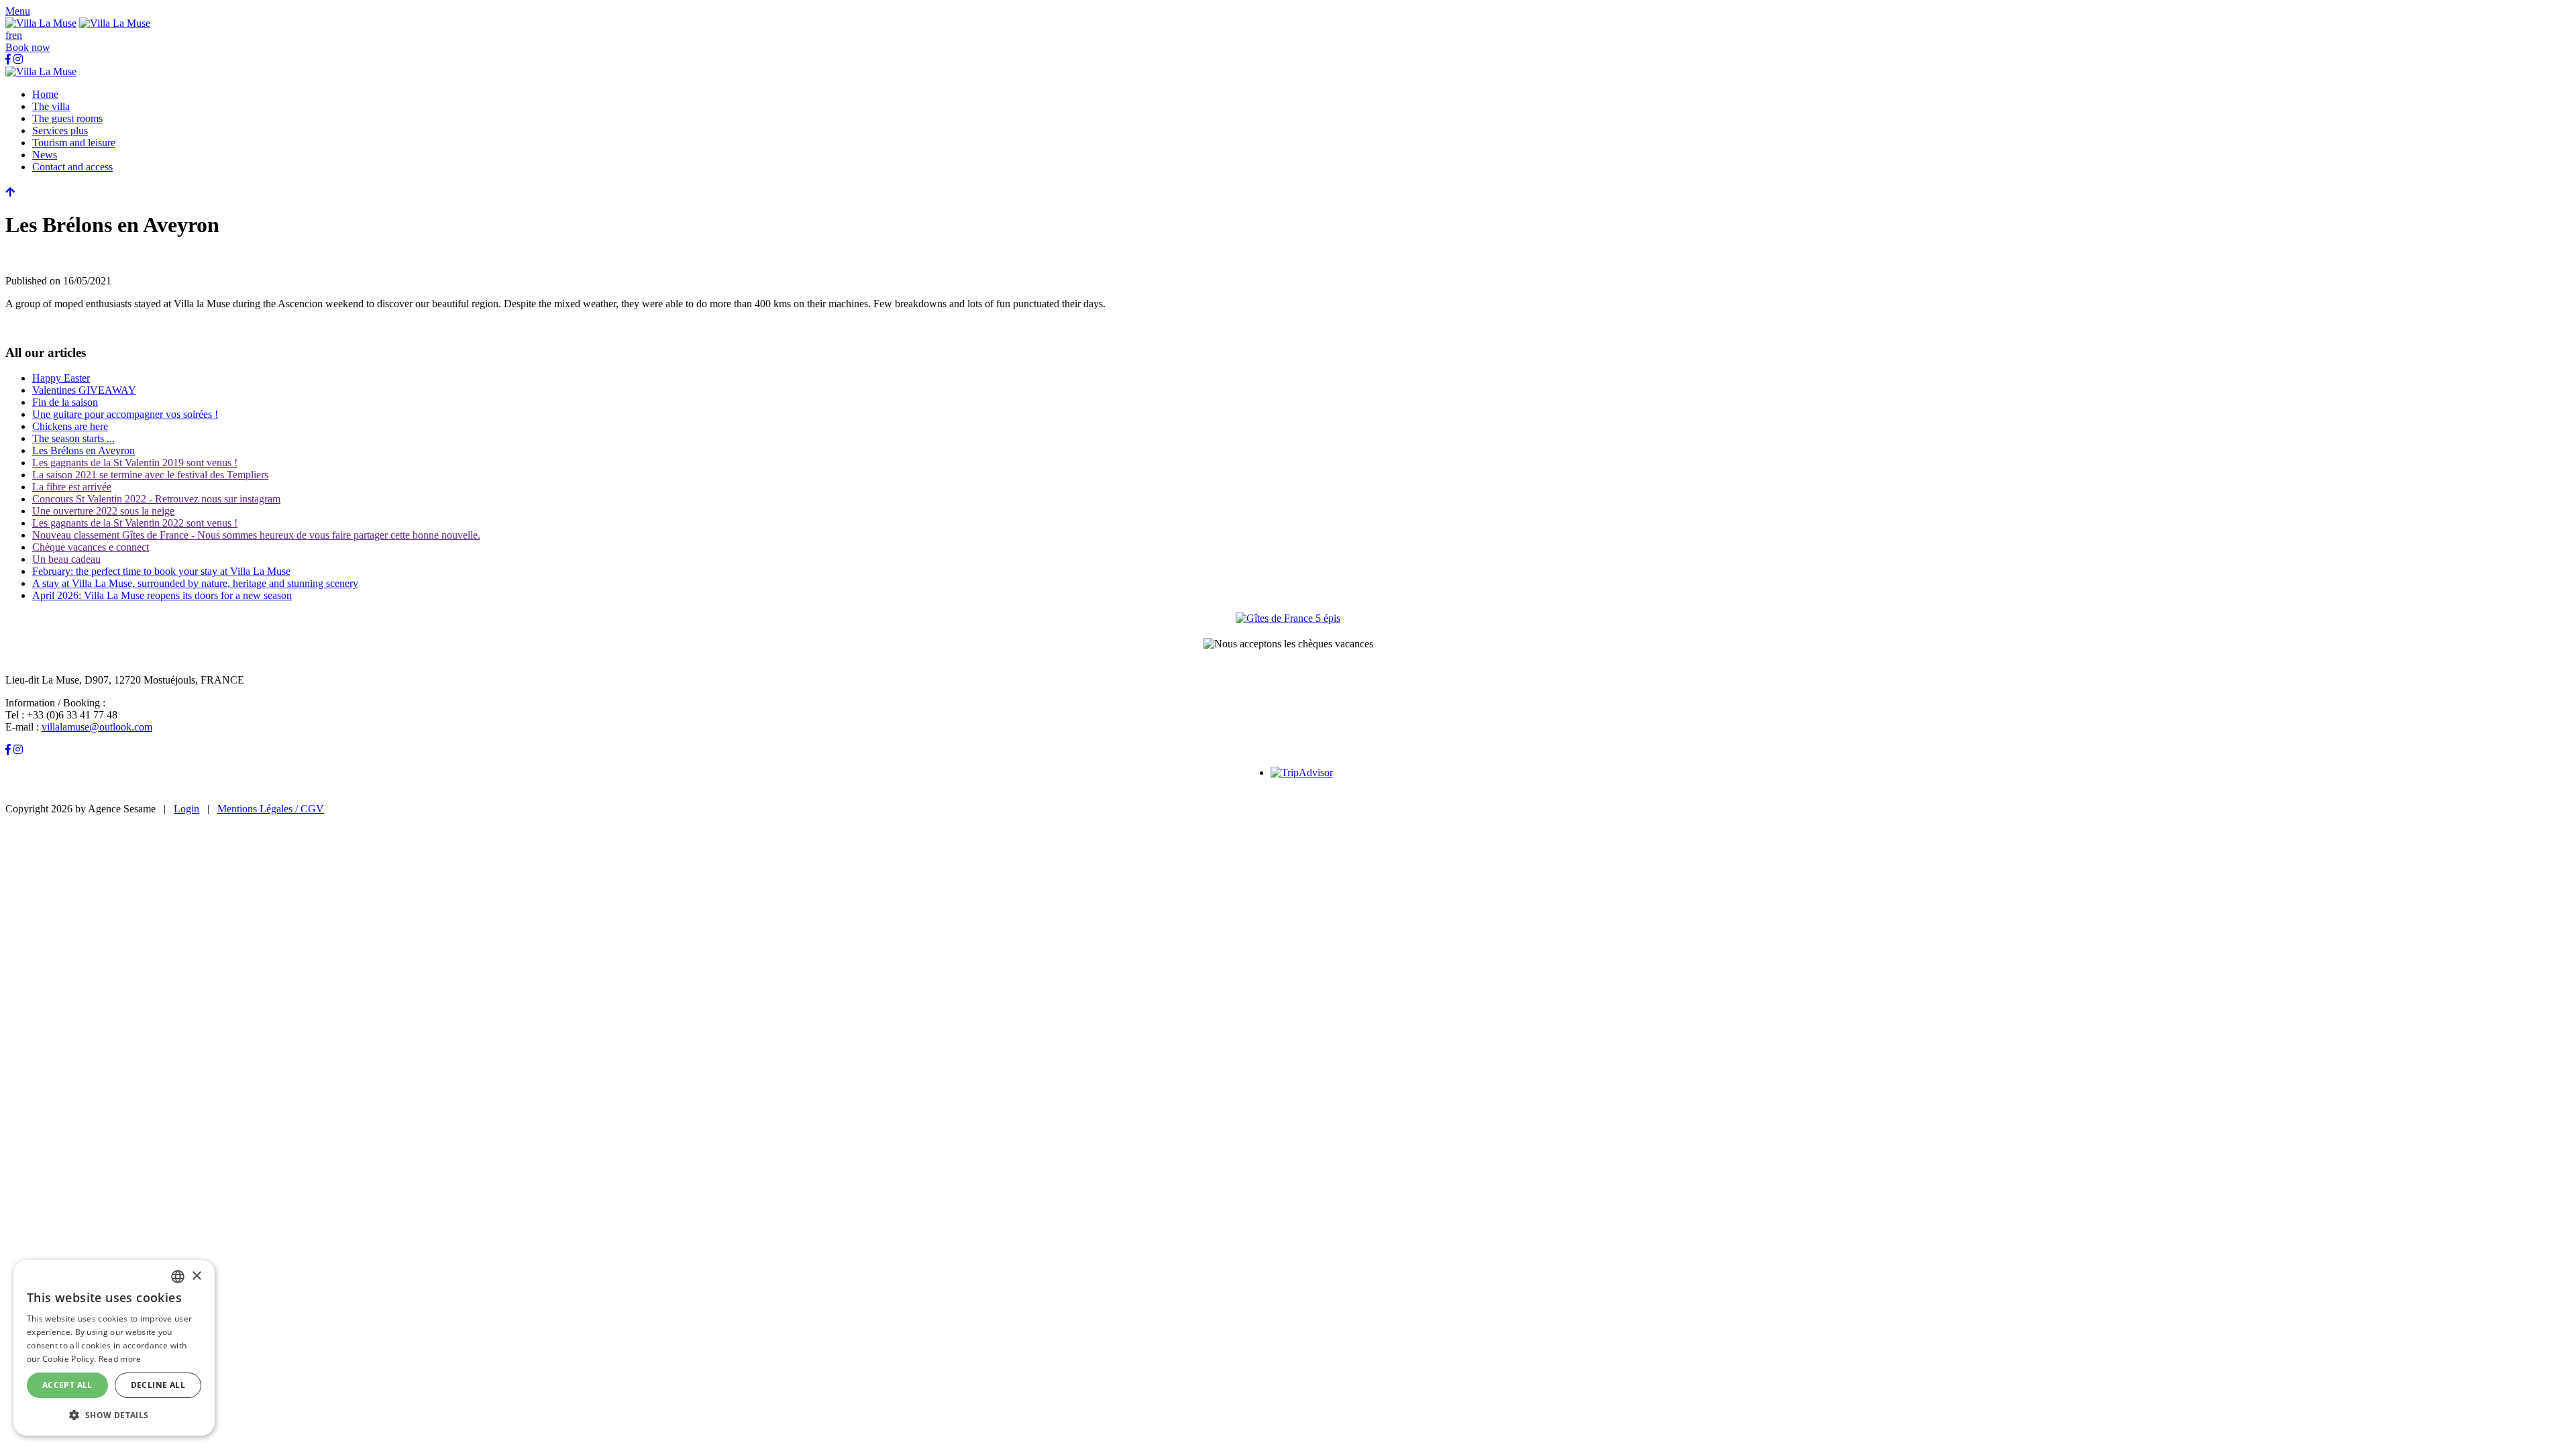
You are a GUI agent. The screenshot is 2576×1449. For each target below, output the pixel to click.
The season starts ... (73, 438)
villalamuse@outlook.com (97, 727)
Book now (28, 47)
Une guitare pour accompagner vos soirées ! (125, 414)
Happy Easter (61, 378)
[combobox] (178, 1277)
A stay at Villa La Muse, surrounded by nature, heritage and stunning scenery (195, 583)
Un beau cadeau (66, 559)
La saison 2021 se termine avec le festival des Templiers (150, 475)
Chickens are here (70, 426)
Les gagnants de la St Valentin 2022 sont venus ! (135, 523)
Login (186, 809)
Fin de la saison (65, 402)
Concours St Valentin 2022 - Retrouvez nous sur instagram (156, 499)
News (45, 155)
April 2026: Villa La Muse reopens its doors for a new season (162, 595)
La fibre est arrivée (72, 487)
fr (9, 35)
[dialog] (114, 1348)
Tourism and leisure (74, 143)
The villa (51, 106)
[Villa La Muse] (41, 23)
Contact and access (72, 167)
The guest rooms (67, 118)
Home (45, 94)
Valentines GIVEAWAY (84, 390)
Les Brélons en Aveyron (84, 450)
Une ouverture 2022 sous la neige (103, 511)
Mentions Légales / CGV (271, 809)
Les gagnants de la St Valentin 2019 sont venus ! (135, 463)
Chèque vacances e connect (91, 547)
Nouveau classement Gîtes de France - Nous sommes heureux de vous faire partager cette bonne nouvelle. (256, 535)
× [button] (196, 1276)
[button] (18, 11)
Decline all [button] (158, 1385)
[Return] (10, 192)
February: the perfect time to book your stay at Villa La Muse (161, 571)
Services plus (60, 130)
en (17, 35)
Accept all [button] (67, 1385)
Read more (120, 1359)
